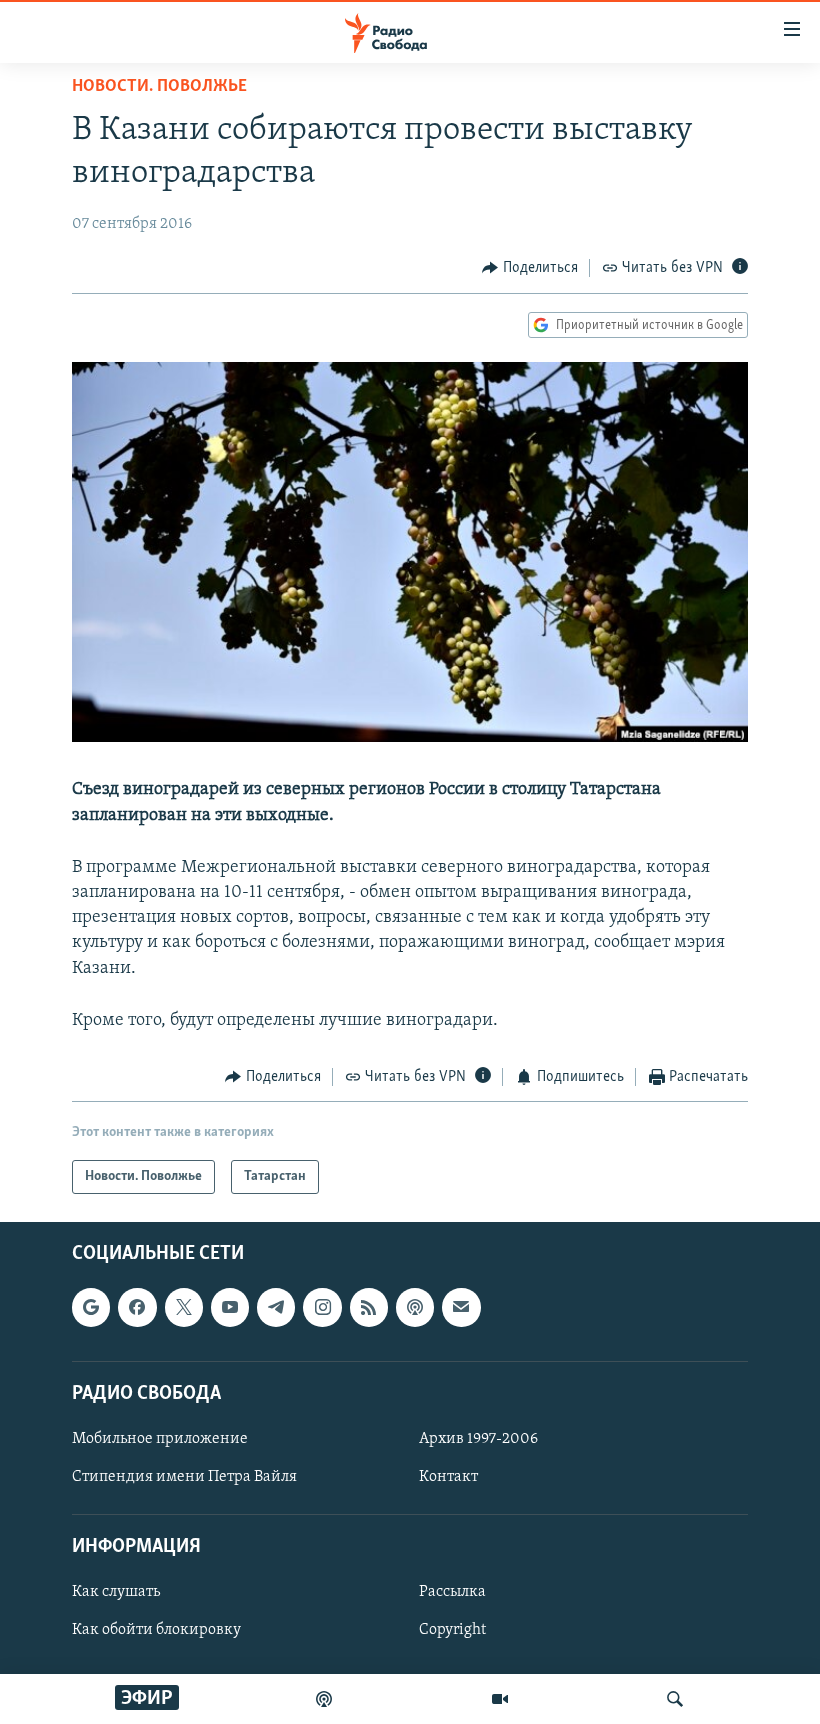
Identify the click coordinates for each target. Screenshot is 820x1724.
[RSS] (369, 1308)
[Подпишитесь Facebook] (137, 1308)
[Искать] (675, 1699)
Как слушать (116, 1593)
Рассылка (452, 1593)
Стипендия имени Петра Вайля (184, 1477)
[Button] (530, 268)
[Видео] (500, 1699)
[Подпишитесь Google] (91, 1308)
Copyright (452, 1631)
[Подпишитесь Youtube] (230, 1308)
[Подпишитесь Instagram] (322, 1308)
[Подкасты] (415, 1308)
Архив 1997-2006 (478, 1439)
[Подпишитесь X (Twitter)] (184, 1308)
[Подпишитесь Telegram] (276, 1308)
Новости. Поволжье (159, 87)
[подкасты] (324, 1699)
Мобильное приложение (160, 1439)
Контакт (448, 1477)
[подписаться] (461, 1308)
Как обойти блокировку (156, 1631)
